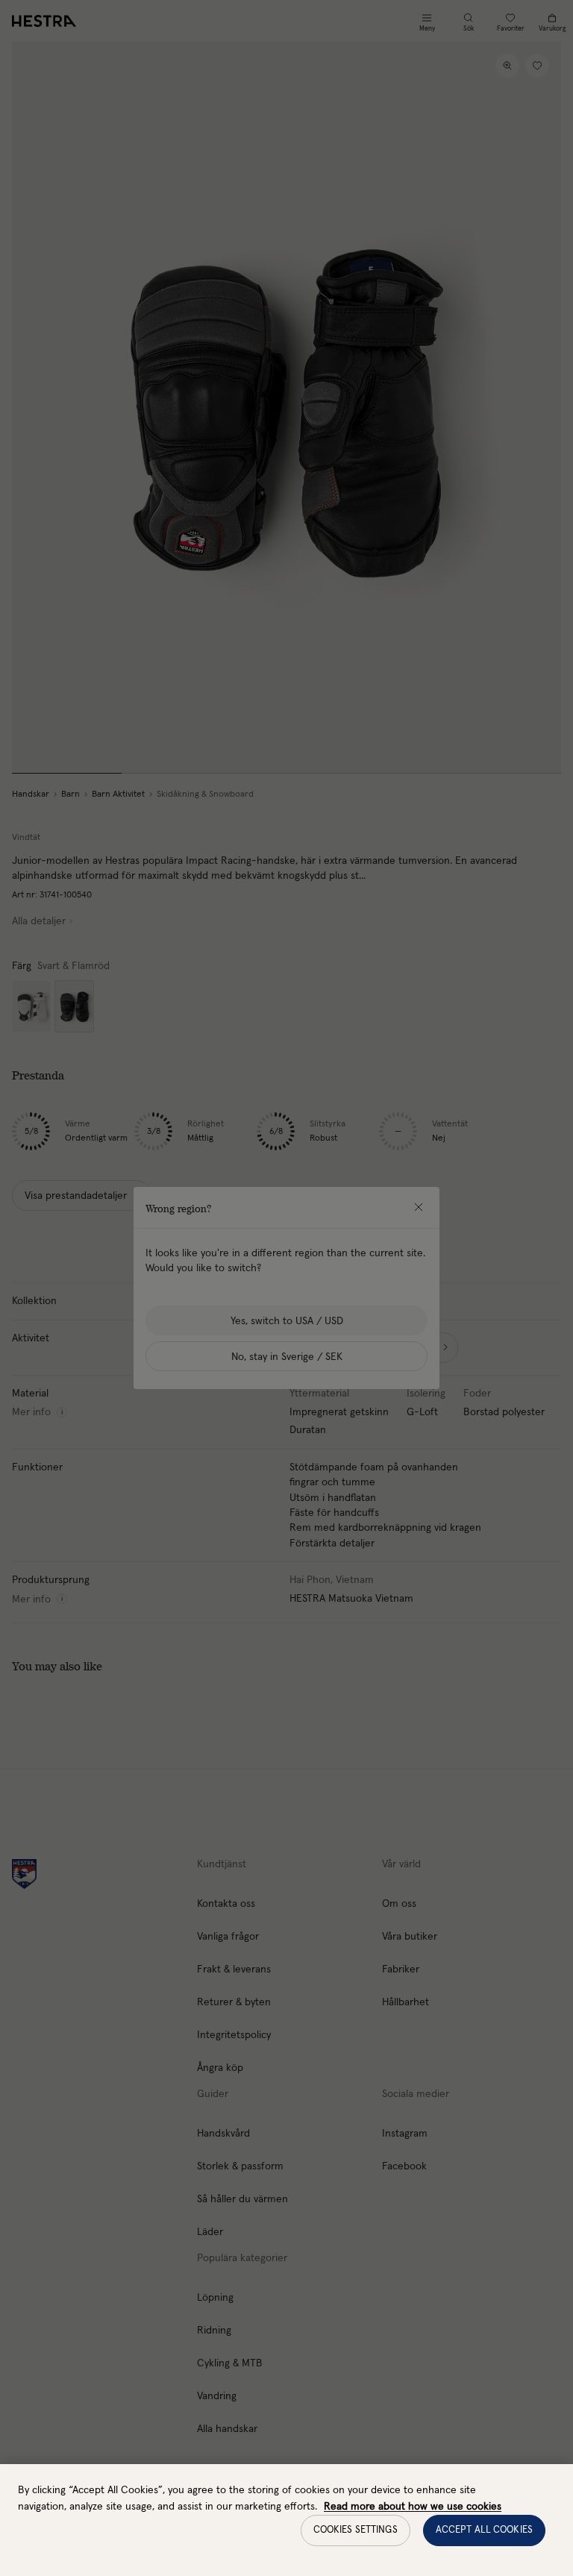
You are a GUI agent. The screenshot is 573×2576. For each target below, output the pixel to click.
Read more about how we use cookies (413, 2507)
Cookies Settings (356, 2530)
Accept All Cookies (484, 2530)
